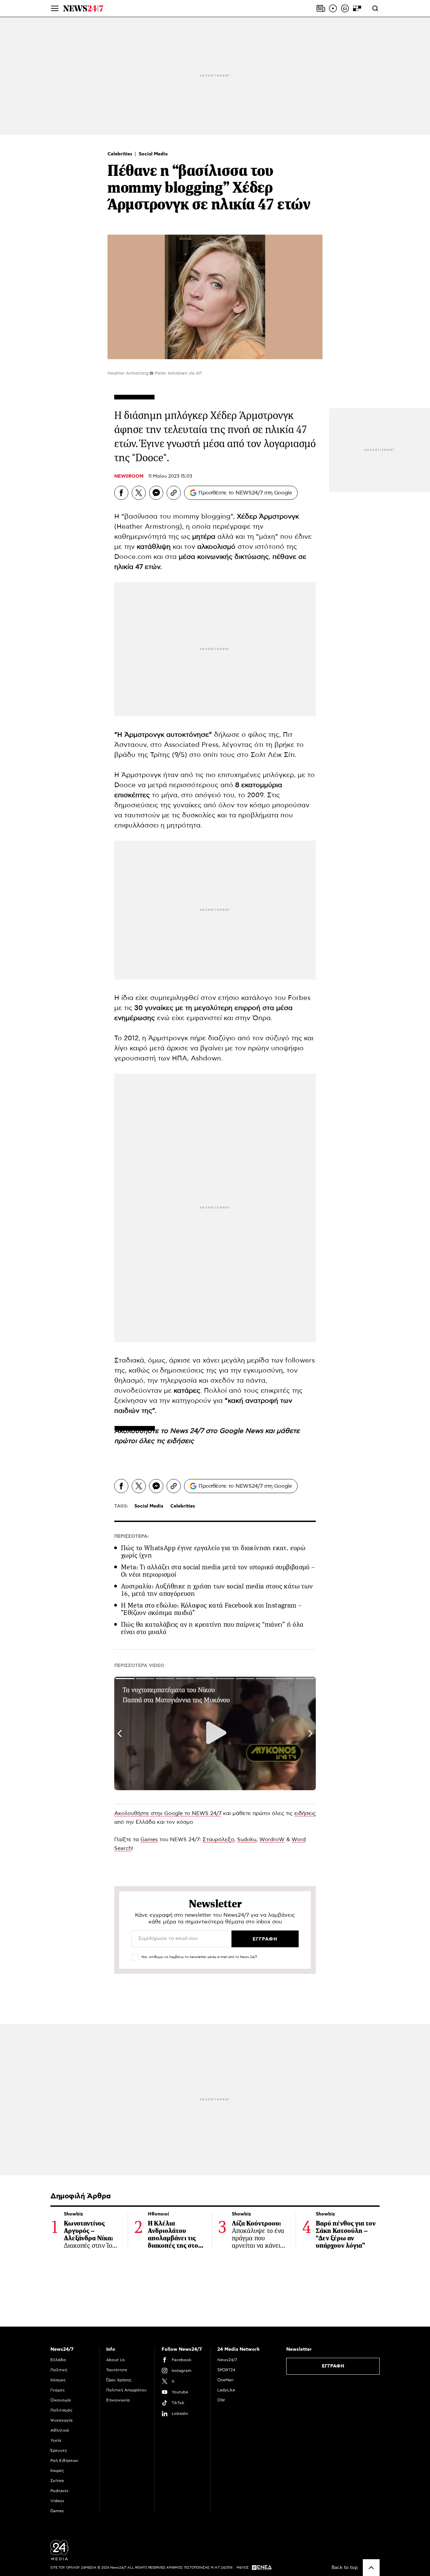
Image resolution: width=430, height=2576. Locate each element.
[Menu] (55, 8)
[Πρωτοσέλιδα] (321, 8)
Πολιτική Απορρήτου (126, 2390)
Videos (57, 2501)
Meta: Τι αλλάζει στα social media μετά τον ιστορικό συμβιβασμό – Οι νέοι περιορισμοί (218, 1571)
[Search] (375, 8)
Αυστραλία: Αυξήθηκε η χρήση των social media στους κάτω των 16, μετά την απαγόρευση (217, 1590)
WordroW (272, 1840)
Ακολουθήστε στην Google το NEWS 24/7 (168, 1813)
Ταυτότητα (117, 2370)
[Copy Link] (174, 493)
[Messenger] (156, 493)
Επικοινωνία (118, 2400)
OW (221, 2400)
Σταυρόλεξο (218, 1840)
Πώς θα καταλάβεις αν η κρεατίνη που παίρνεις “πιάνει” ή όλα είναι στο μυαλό (212, 1628)
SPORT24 (226, 2370)
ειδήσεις (180, 1441)
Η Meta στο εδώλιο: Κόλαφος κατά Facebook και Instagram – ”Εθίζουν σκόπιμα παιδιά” (211, 1609)
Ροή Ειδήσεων (64, 2461)
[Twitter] (139, 493)
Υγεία (56, 2440)
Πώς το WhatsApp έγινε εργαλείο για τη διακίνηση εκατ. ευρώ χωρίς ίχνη (213, 1552)
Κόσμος (58, 2380)
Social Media (153, 154)
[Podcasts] (345, 8)
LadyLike (226, 2390)
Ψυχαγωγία (61, 2420)
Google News (242, 1431)
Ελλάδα (58, 2360)
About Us (116, 2360)
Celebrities (121, 154)
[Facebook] (121, 493)
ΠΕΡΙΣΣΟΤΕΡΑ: (132, 1536)
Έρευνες (59, 2450)
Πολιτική (59, 2370)
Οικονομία (61, 2400)
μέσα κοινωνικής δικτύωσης (223, 557)
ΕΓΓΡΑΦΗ (333, 2366)
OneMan (225, 2380)
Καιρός (57, 2471)
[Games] (357, 8)
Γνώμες (58, 2390)
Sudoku (247, 1840)
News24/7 (227, 2360)
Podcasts (59, 2491)
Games (149, 1840)
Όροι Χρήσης (119, 2380)
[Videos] (333, 8)
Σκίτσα (57, 2481)
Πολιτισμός (61, 2410)
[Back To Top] (371, 2568)
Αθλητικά (60, 2430)
